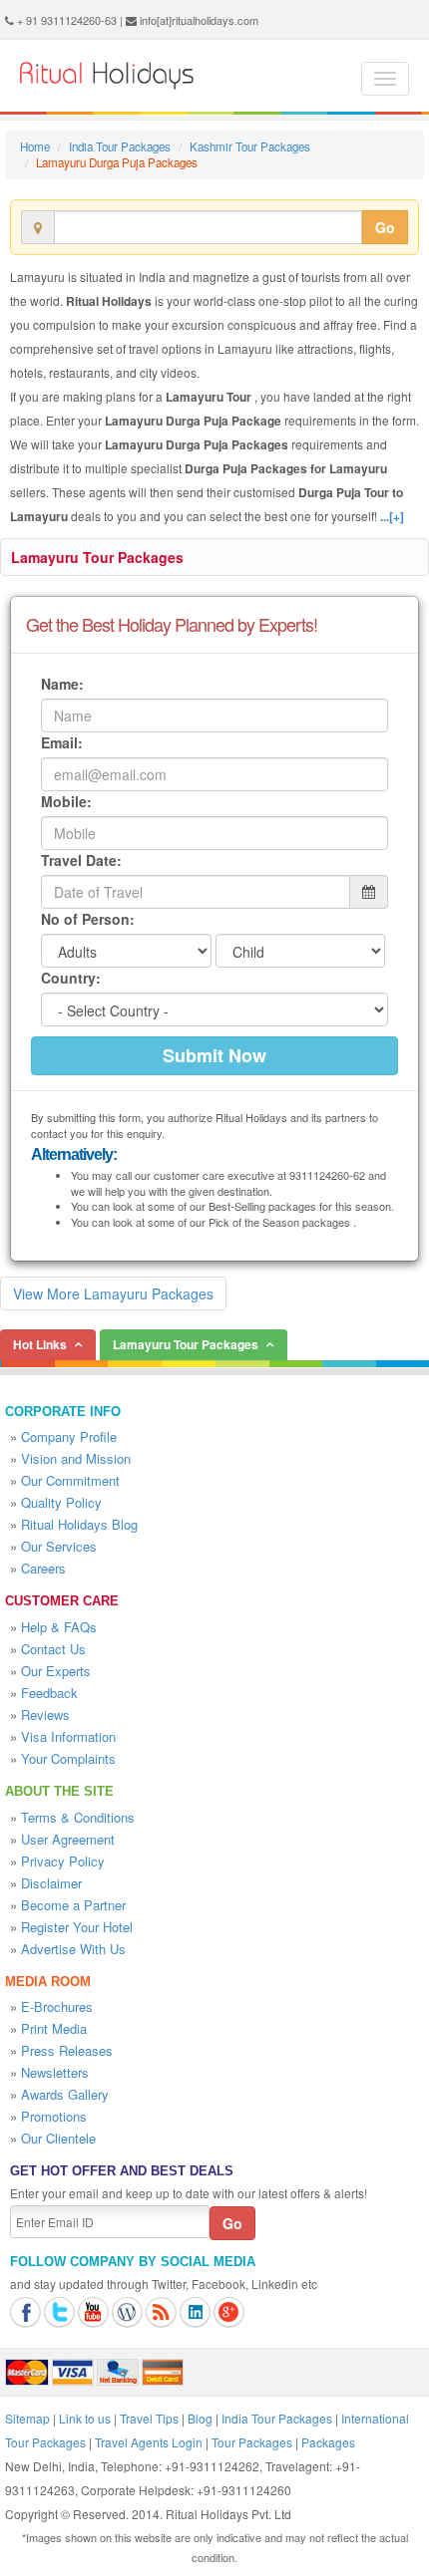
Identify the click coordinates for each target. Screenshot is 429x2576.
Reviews (45, 1715)
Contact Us (53, 1649)
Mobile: (66, 801)
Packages (328, 2442)
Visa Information (68, 1736)
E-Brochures (57, 2006)
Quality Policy (61, 1502)
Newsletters (55, 2072)
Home (35, 146)
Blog (200, 2418)
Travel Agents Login (149, 2442)
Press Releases (67, 2050)
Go (385, 227)
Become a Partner (73, 1905)
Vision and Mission (76, 1458)
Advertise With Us (73, 1949)
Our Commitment (70, 1480)
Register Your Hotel (77, 1927)
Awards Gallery (65, 2094)
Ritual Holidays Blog (79, 1524)
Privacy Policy (63, 1861)
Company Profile (69, 1436)
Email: (62, 742)
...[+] (392, 516)
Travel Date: (81, 860)
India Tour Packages (120, 146)
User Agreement (68, 1839)
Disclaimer (51, 1883)
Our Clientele (58, 2138)
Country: (71, 978)
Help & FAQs (59, 1627)
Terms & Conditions (78, 1817)
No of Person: (88, 919)
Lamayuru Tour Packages (97, 557)
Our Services (59, 1546)
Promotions (54, 2116)
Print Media (54, 2028)
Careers (43, 1568)
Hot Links (40, 1344)
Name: (62, 684)
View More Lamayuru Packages (113, 1293)
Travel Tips (149, 2418)
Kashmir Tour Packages (250, 146)
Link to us (85, 2418)
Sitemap (27, 2418)
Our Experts (56, 1671)
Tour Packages (252, 2442)
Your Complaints (68, 1758)
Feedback (49, 1693)
